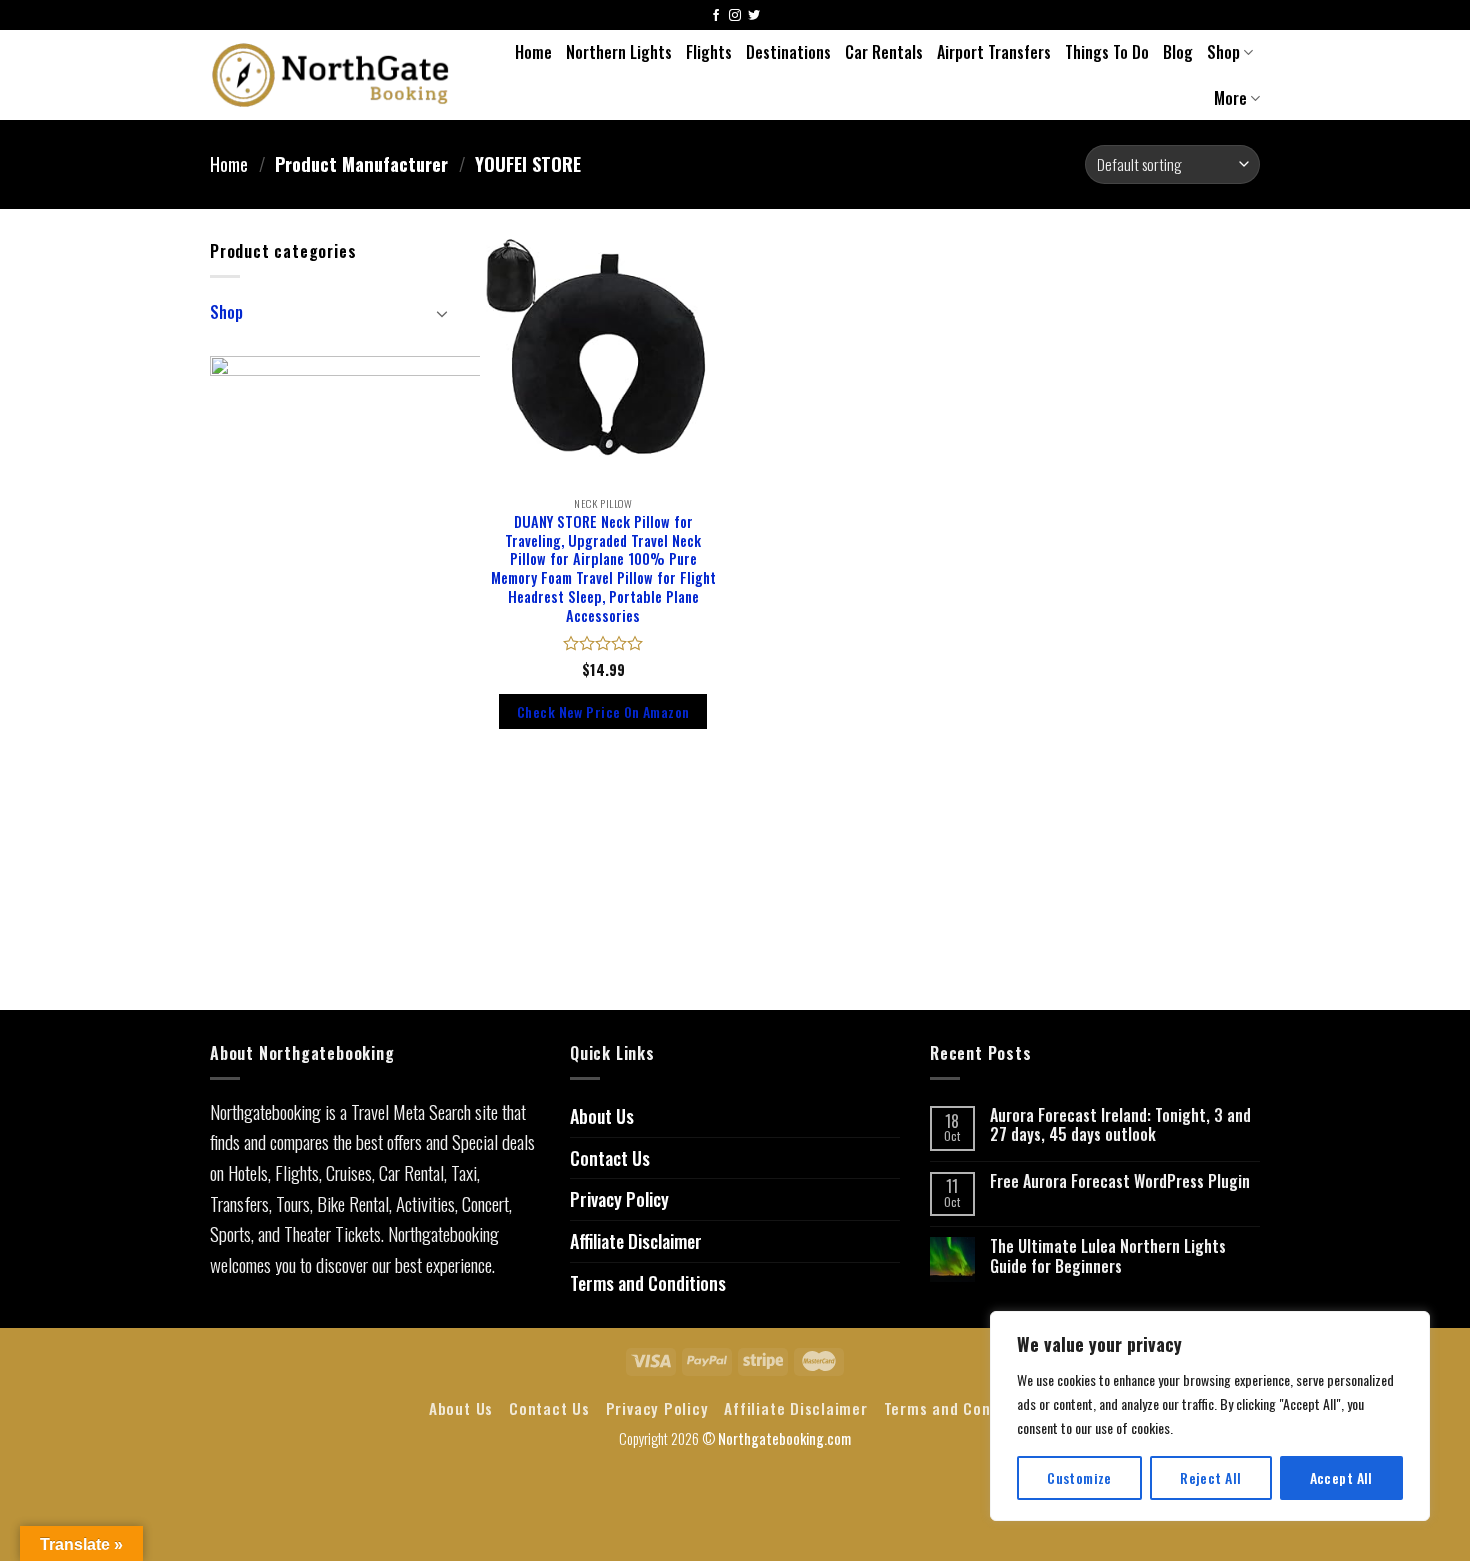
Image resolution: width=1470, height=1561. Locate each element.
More (1230, 98)
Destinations (788, 52)
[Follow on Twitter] (754, 16)
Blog (1178, 52)
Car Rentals (884, 52)
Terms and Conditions (648, 1283)
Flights (709, 52)
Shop (1223, 52)
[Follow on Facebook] (716, 16)
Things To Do (1107, 52)
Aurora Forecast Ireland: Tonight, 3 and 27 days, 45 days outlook (1120, 1125)
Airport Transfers (994, 52)
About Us (602, 1116)
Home (533, 52)
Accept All (1341, 1477)
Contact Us (610, 1158)
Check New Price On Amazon (603, 711)
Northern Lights (619, 52)
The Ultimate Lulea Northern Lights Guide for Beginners (1108, 1256)
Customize (1079, 1477)
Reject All (1210, 1477)
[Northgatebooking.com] (331, 74)
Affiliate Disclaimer (636, 1241)
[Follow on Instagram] (735, 16)
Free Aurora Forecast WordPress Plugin (1120, 1181)
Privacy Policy (619, 1199)
